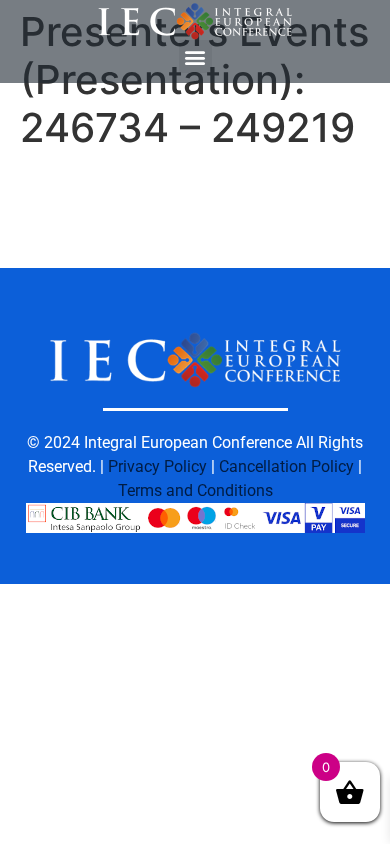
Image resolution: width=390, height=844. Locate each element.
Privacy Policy (157, 466)
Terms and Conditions (195, 490)
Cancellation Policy (286, 466)
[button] (195, 56)
